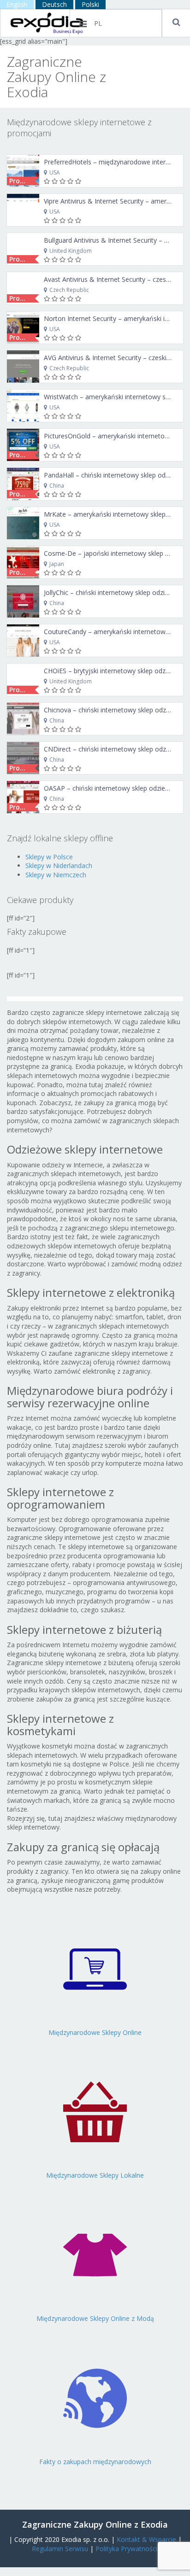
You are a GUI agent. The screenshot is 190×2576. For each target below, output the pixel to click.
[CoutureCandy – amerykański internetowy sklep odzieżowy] (23, 641)
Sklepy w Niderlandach (59, 865)
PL (98, 23)
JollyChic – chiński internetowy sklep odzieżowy (114, 592)
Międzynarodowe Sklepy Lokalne (95, 2175)
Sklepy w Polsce (49, 857)
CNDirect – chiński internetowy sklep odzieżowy (115, 749)
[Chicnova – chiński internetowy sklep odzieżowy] (23, 719)
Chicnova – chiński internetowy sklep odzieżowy (115, 710)
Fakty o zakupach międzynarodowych (95, 2462)
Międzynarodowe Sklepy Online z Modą (95, 2318)
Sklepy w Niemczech (56, 875)
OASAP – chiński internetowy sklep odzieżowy (112, 788)
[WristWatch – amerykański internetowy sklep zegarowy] (23, 406)
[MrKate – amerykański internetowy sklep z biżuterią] (23, 523)
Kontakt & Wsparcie (146, 2539)
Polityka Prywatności (126, 2549)
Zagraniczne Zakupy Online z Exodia (95, 2524)
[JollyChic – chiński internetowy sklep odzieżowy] (23, 601)
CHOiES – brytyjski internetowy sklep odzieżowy (115, 671)
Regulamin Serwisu (60, 2549)
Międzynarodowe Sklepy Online (95, 2032)
